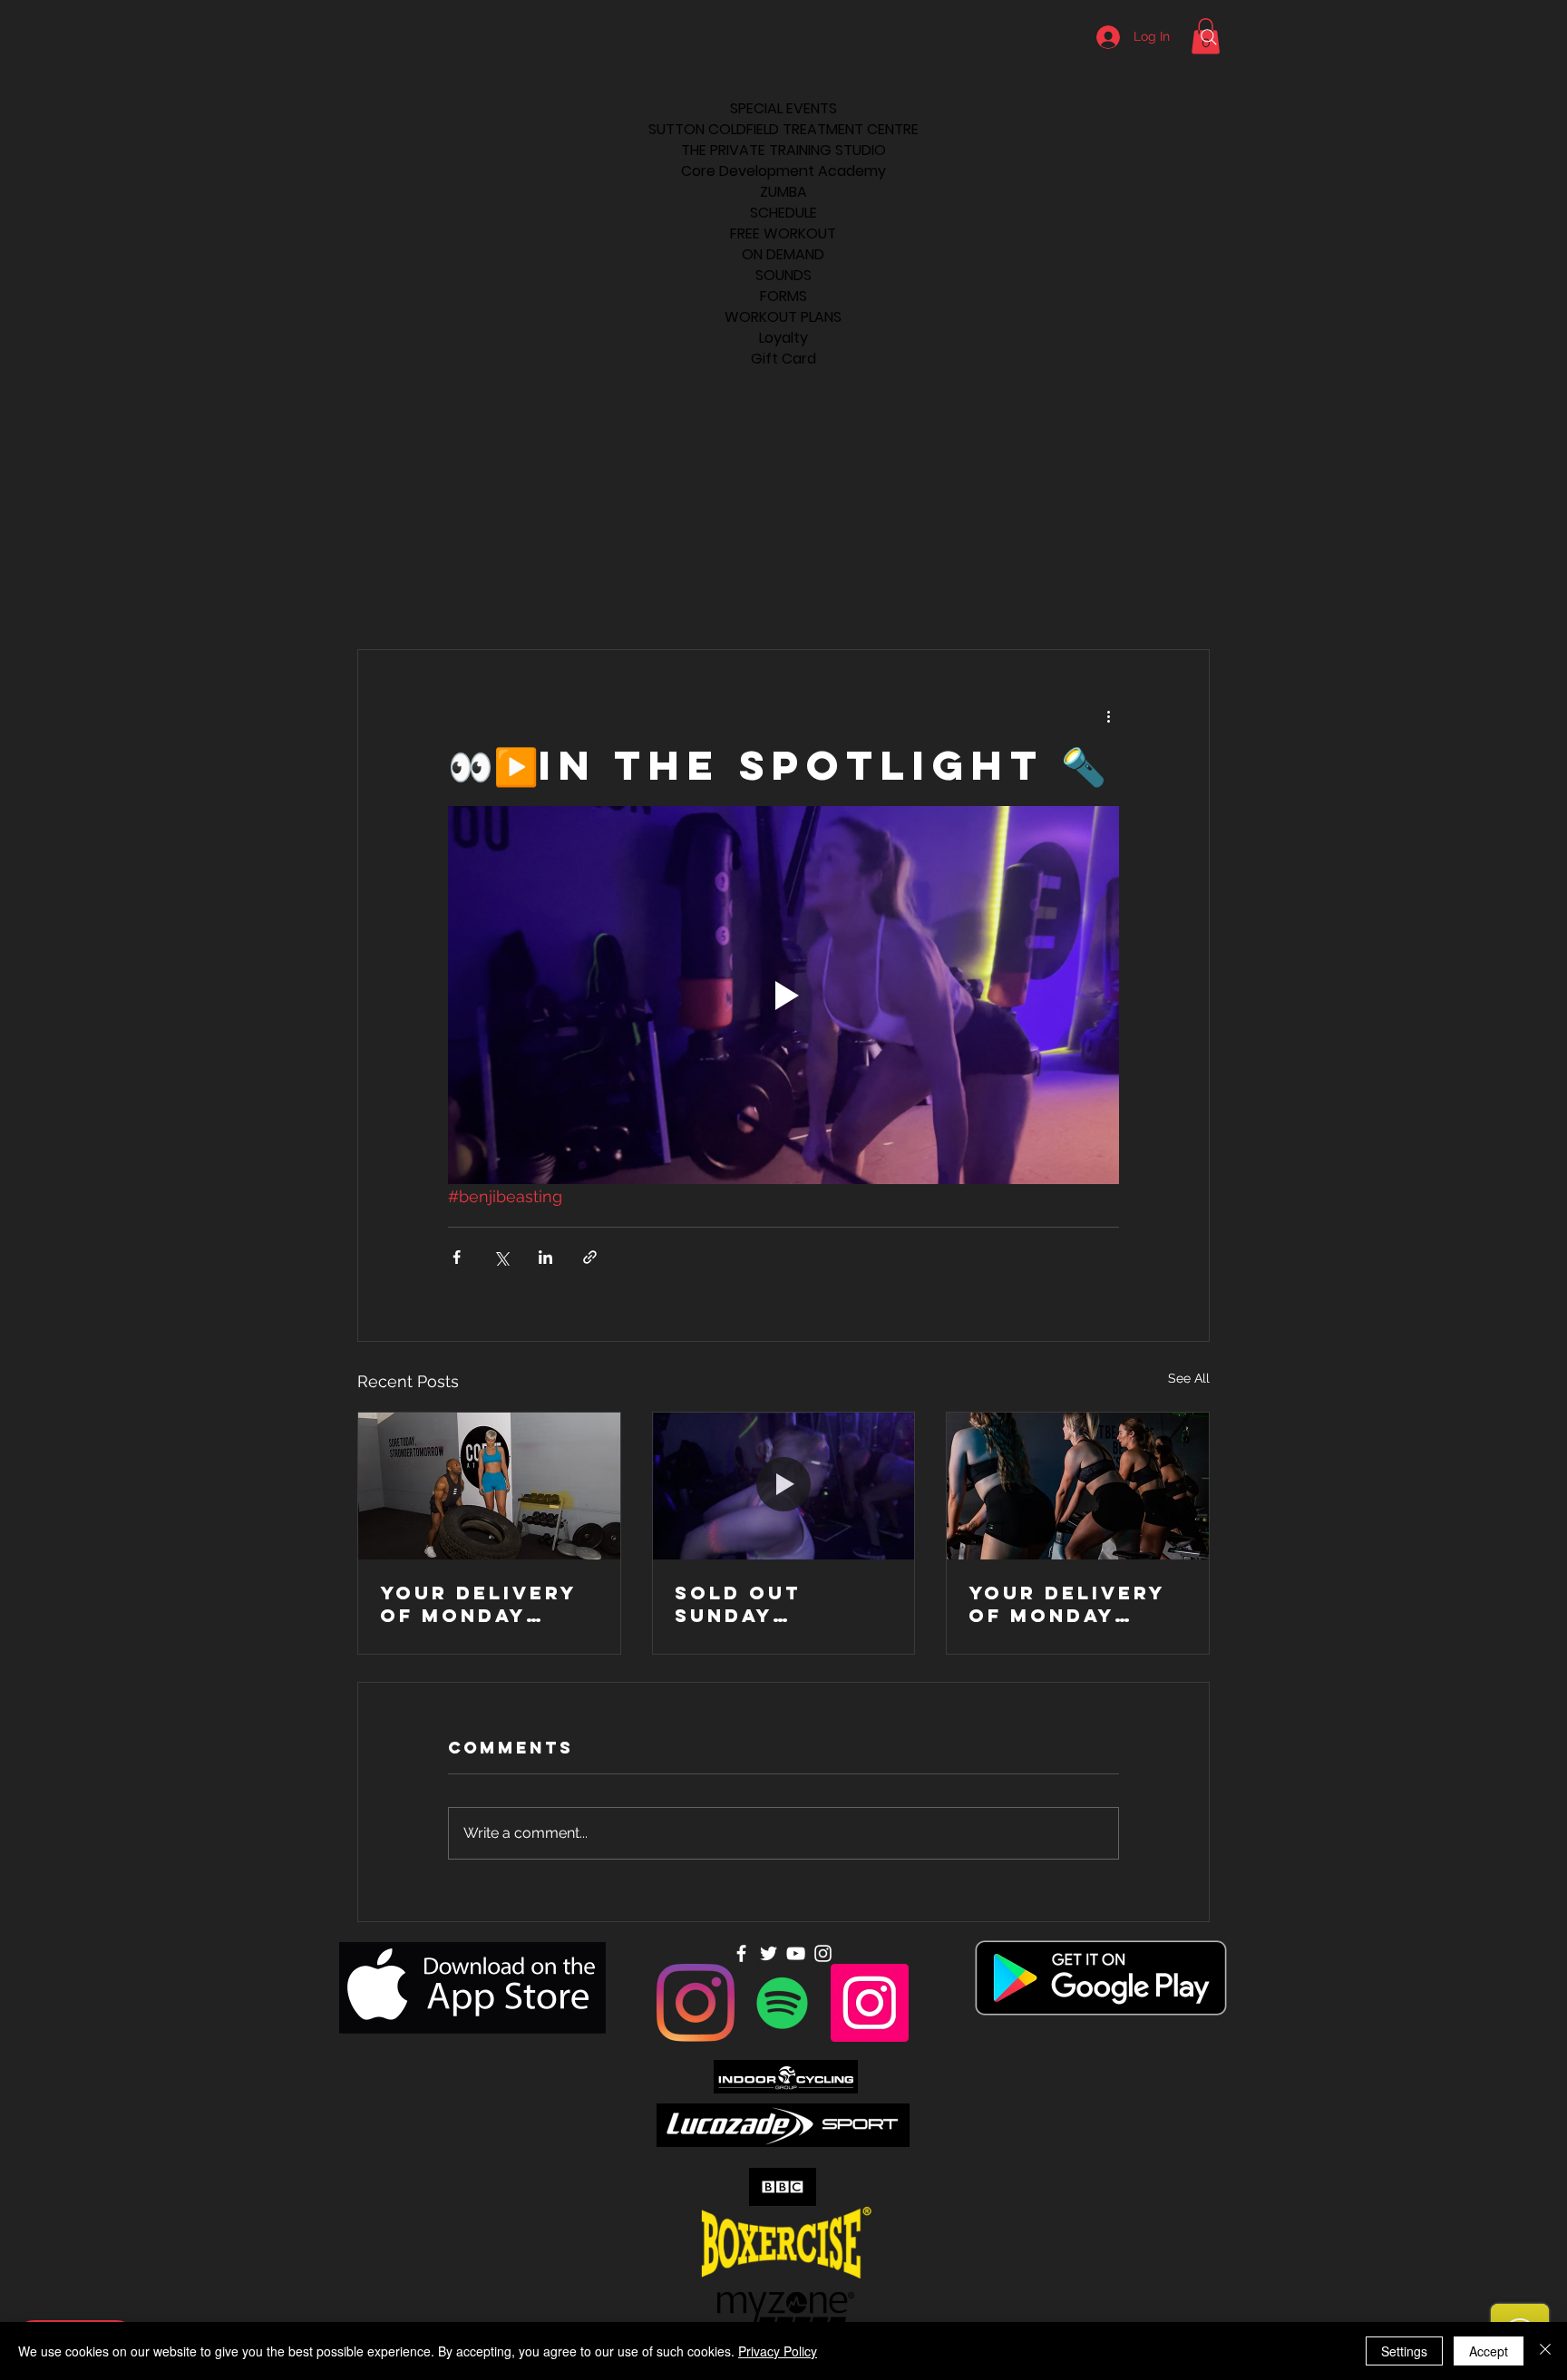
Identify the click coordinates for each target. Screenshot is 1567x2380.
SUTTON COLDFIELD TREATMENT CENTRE (783, 129)
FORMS (783, 296)
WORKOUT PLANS (783, 317)
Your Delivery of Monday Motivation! (478, 1604)
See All (1189, 1378)
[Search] (1209, 37)
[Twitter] (769, 1953)
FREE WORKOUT (783, 233)
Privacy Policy (778, 2351)
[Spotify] (783, 2003)
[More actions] (1108, 715)
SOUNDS (783, 275)
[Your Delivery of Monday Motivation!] (489, 1486)
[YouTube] (796, 1953)
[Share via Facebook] (457, 1257)
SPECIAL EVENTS (783, 108)
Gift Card (783, 359)
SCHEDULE (783, 213)
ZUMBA (783, 192)
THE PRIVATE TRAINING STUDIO (783, 150)
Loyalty (783, 338)
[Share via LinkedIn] (545, 1257)
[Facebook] (741, 1953)
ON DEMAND (783, 254)
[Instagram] (696, 2003)
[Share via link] (590, 1257)
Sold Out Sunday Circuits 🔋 (747, 1604)
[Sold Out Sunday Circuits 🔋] (784, 1486)
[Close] (1545, 2351)
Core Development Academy (783, 171)
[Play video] (783, 995)
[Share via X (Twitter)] (501, 1257)
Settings (1404, 2351)
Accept (1489, 2351)
